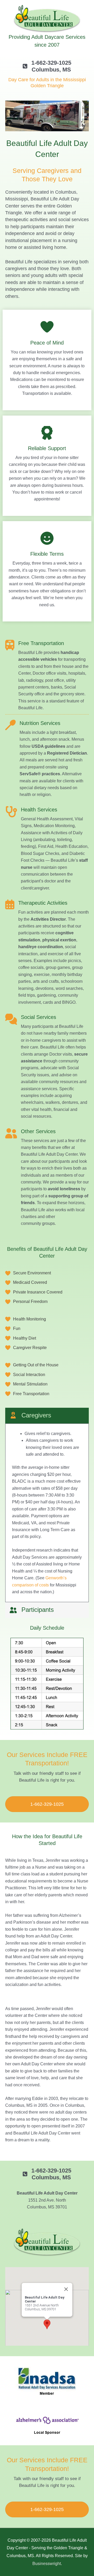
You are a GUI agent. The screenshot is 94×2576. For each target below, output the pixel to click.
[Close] (66, 2289)
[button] (47, 2324)
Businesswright (47, 2564)
